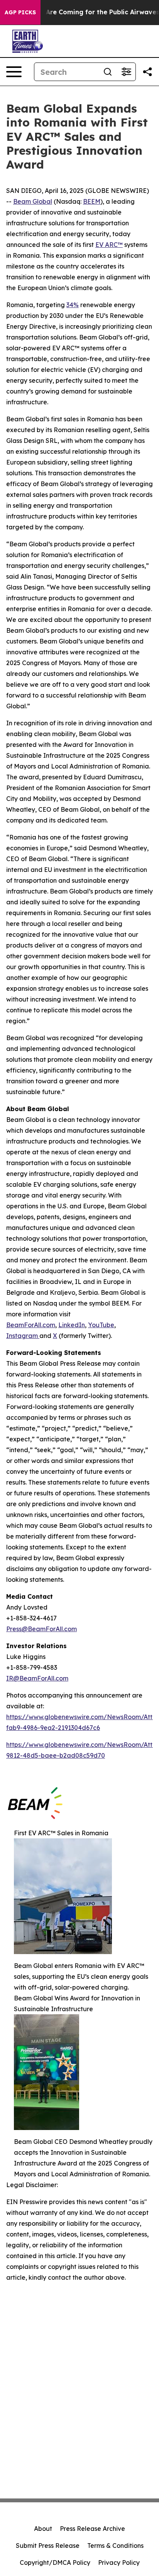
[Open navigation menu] (14, 72)
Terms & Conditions (115, 2546)
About (43, 2529)
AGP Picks (20, 12)
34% (73, 305)
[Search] (108, 72)
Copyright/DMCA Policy (55, 2562)
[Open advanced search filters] (126, 72)
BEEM (92, 201)
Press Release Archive (92, 2529)
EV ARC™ (109, 245)
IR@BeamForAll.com (37, 1678)
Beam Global (33, 201)
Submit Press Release (48, 2546)
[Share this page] (147, 72)
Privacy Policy (119, 2562)
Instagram (23, 1336)
